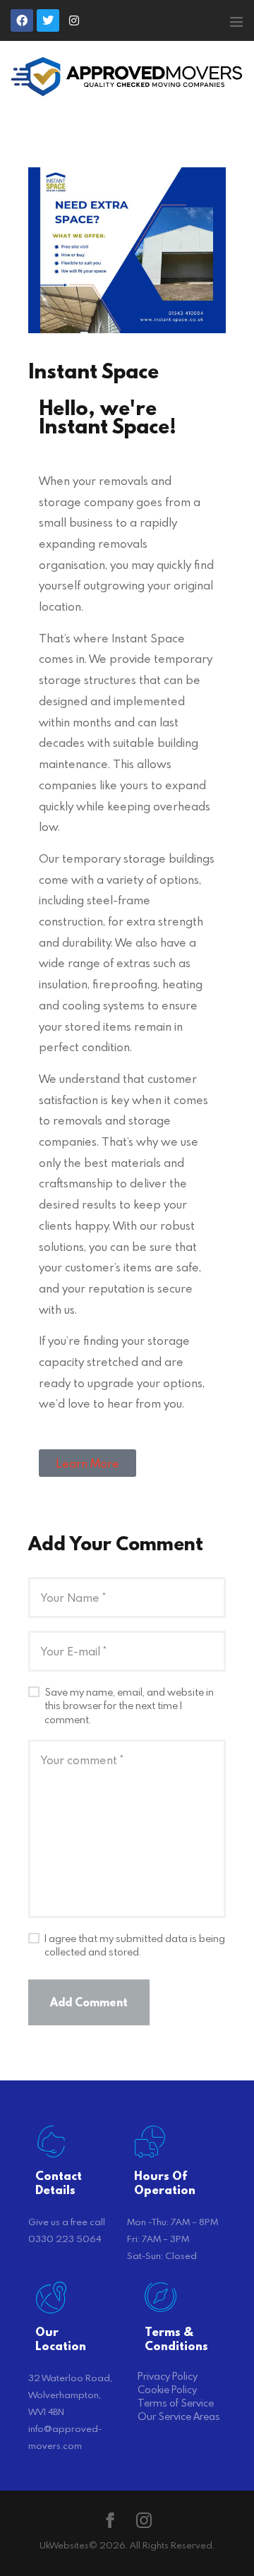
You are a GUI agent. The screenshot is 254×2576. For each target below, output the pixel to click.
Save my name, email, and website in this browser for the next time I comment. (129, 1706)
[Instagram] (74, 20)
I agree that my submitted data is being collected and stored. (135, 1945)
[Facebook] (22, 20)
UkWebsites (64, 2545)
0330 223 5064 (65, 2239)
